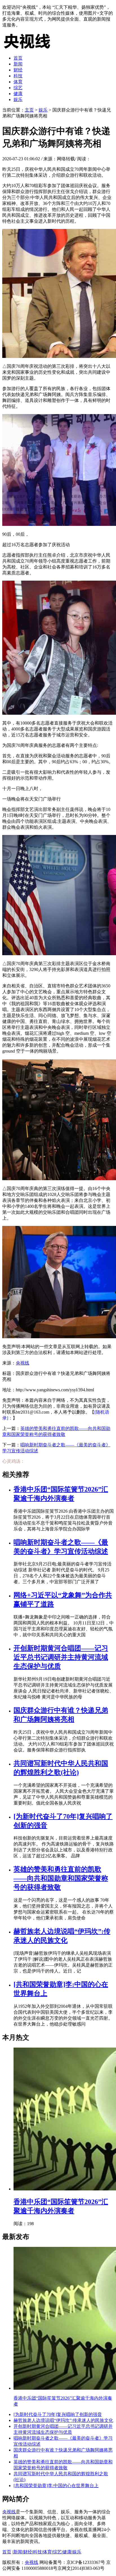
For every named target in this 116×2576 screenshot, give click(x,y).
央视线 (23, 1363)
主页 (29, 110)
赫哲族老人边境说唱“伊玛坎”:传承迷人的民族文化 (63, 2420)
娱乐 (18, 100)
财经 (18, 70)
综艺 (18, 88)
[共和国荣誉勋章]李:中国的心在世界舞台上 (56, 2486)
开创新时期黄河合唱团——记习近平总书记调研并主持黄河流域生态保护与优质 (61, 1657)
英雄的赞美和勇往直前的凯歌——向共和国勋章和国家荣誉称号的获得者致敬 (61, 1878)
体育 (18, 82)
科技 (18, 76)
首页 (18, 58)
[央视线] (30, 48)
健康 (18, 94)
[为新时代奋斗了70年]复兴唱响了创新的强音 (58, 2414)
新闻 (18, 64)
